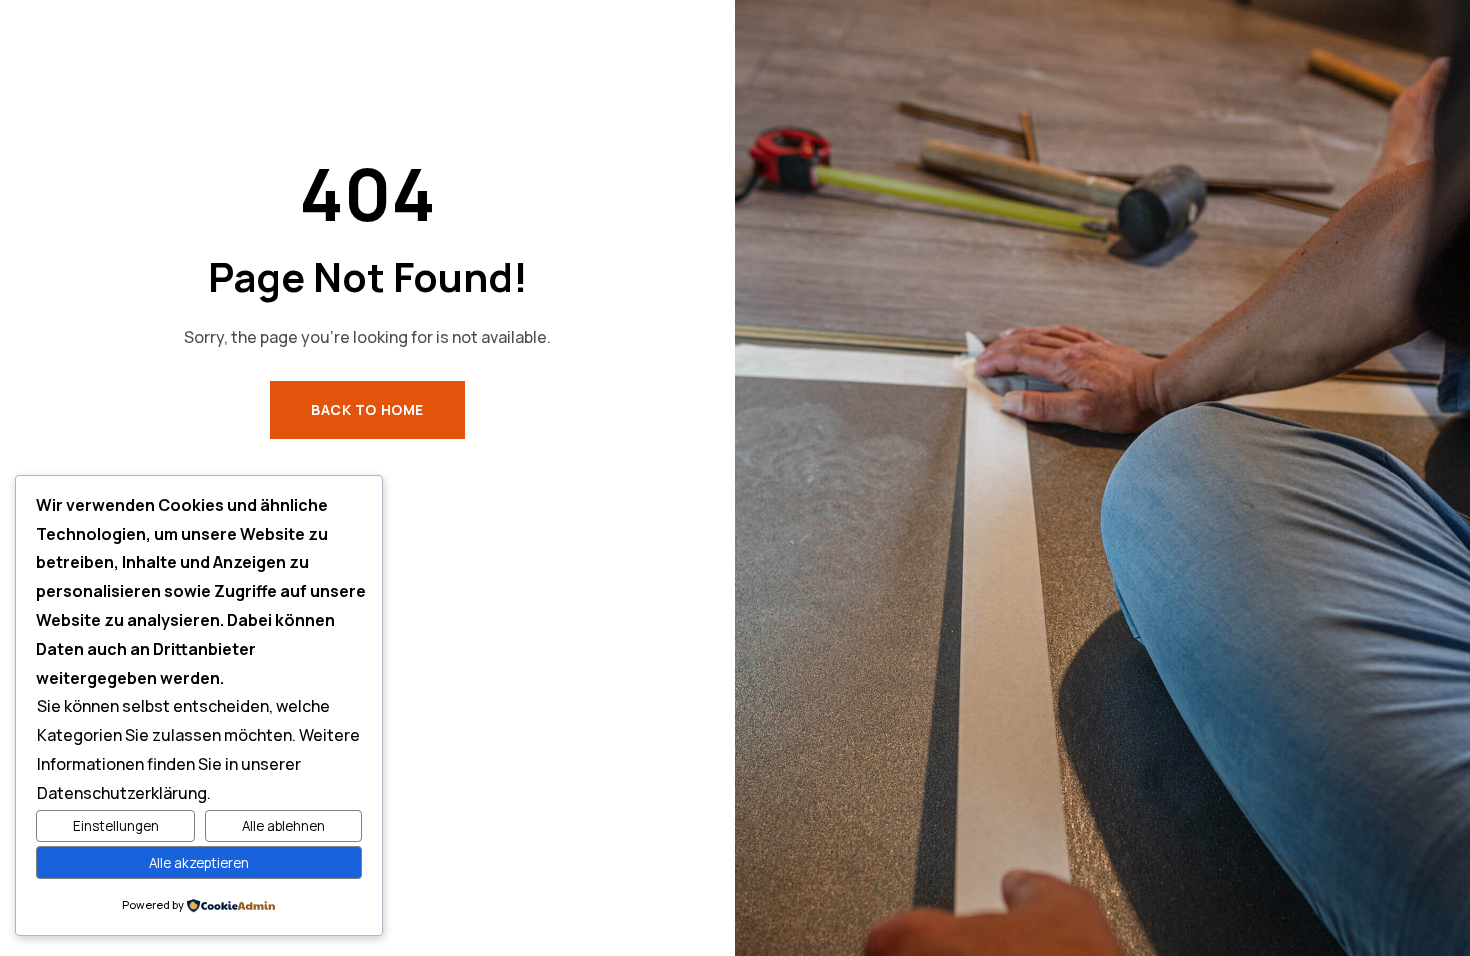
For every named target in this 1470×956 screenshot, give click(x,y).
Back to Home (367, 409)
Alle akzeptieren (199, 863)
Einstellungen (116, 826)
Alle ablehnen (283, 826)
